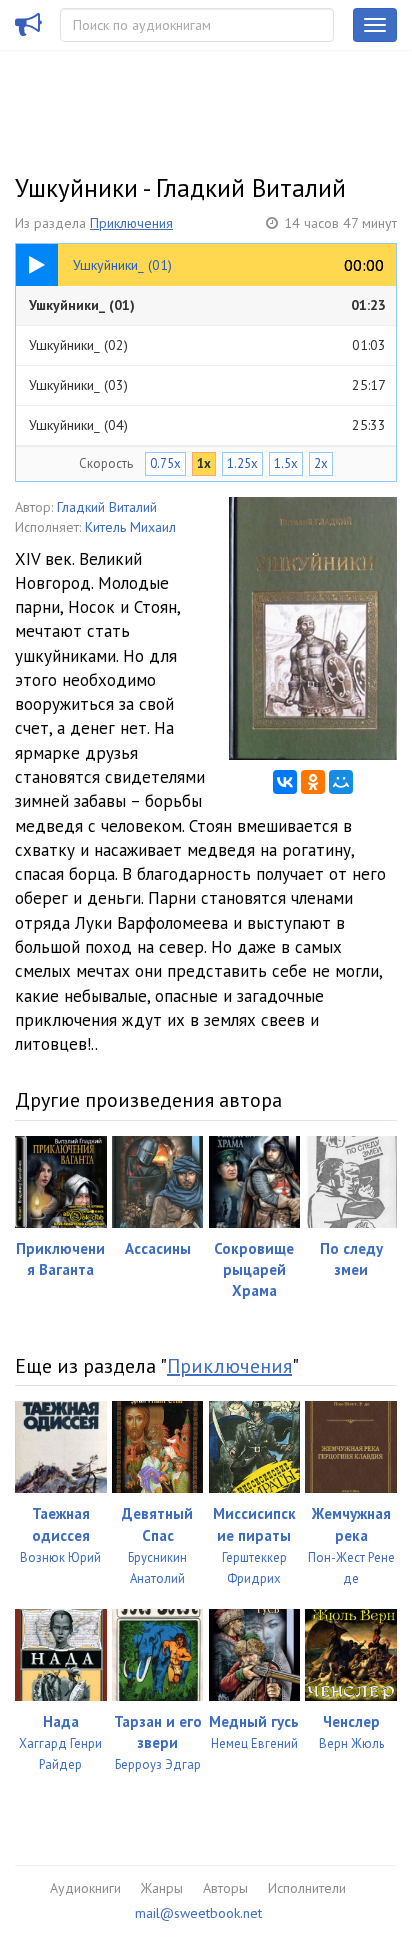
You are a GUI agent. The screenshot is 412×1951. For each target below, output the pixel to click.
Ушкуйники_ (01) (207, 305)
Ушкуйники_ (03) (207, 385)
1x (204, 463)
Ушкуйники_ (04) (207, 425)
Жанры (162, 1888)
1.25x (242, 463)
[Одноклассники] (313, 782)
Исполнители (307, 1888)
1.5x (286, 463)
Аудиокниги (85, 1888)
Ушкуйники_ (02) (207, 345)
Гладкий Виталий (107, 507)
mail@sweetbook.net (198, 1913)
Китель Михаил (130, 527)
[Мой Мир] (341, 782)
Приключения (131, 223)
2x (321, 463)
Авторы (225, 1888)
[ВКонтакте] (285, 782)
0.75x (165, 463)
